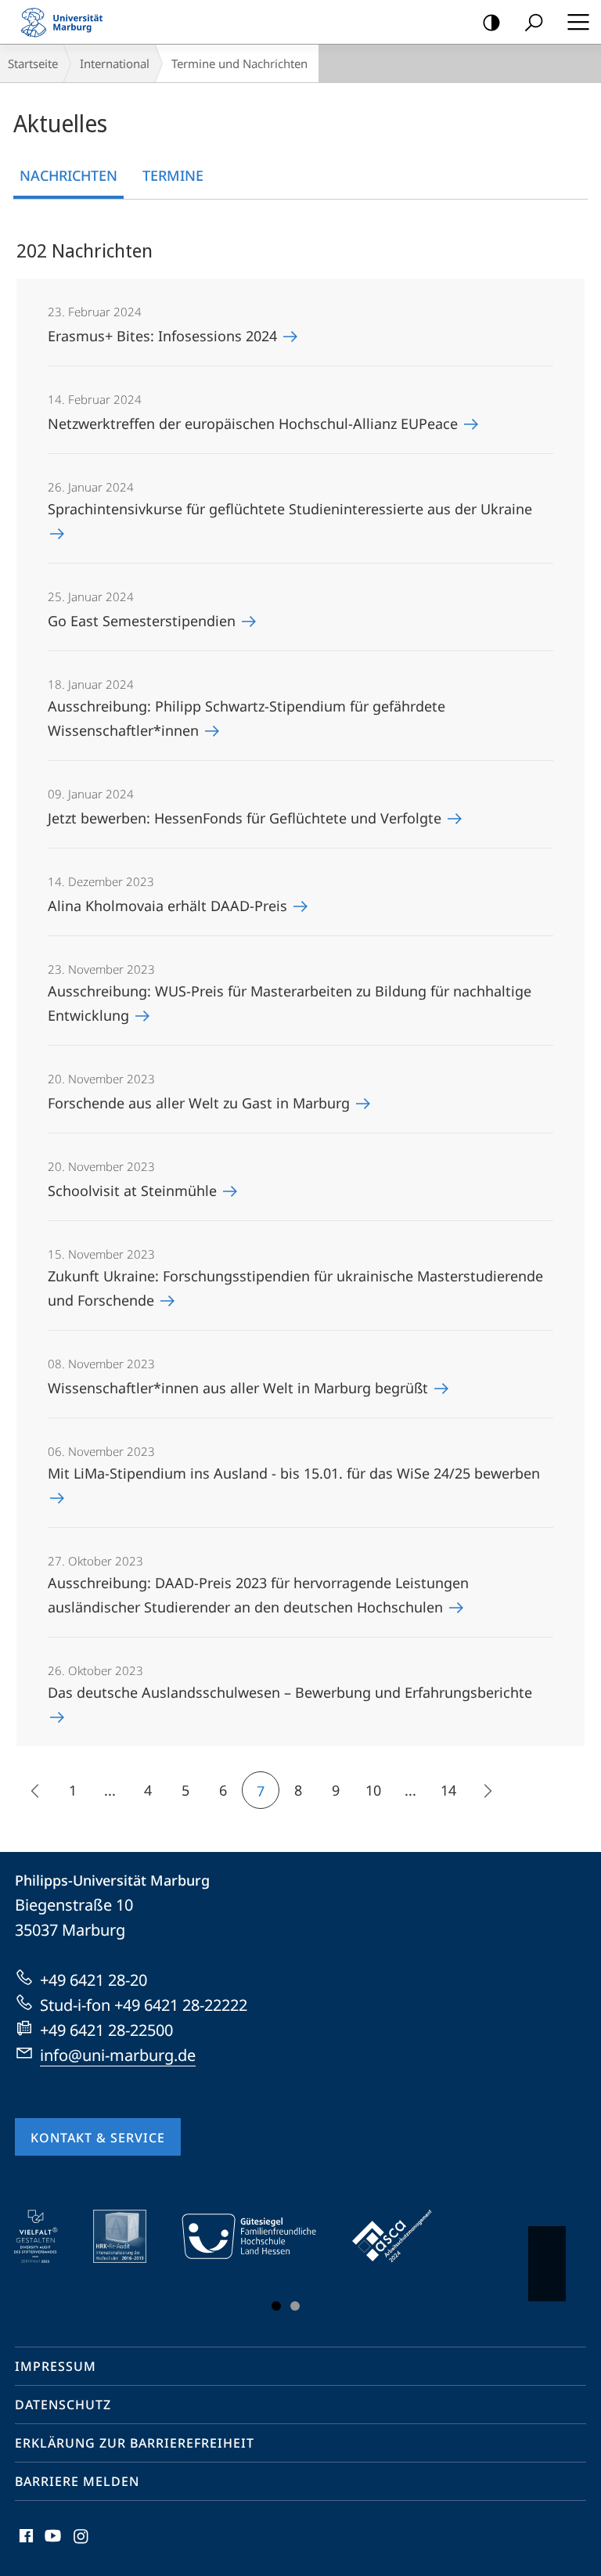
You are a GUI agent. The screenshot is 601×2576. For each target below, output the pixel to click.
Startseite (33, 63)
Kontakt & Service (98, 2138)
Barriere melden (77, 2481)
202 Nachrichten (85, 250)
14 (448, 1790)
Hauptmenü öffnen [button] (578, 22)
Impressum (56, 2366)
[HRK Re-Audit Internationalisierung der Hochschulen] (131, 2236)
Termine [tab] (173, 175)
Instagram (82, 2545)
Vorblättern (547, 2264)
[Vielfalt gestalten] (47, 2236)
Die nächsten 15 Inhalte (486, 1790)
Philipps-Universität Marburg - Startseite (67, 22)
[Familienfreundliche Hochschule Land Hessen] (260, 2236)
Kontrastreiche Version (491, 22)
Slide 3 (295, 2306)
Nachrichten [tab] (68, 175)
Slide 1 (276, 2306)
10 (373, 1790)
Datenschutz (63, 2405)
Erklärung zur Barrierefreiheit (135, 2443)
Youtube (51, 2545)
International (115, 63)
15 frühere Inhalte (35, 1790)
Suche (534, 22)
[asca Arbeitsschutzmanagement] (403, 2236)
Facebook (25, 2545)
